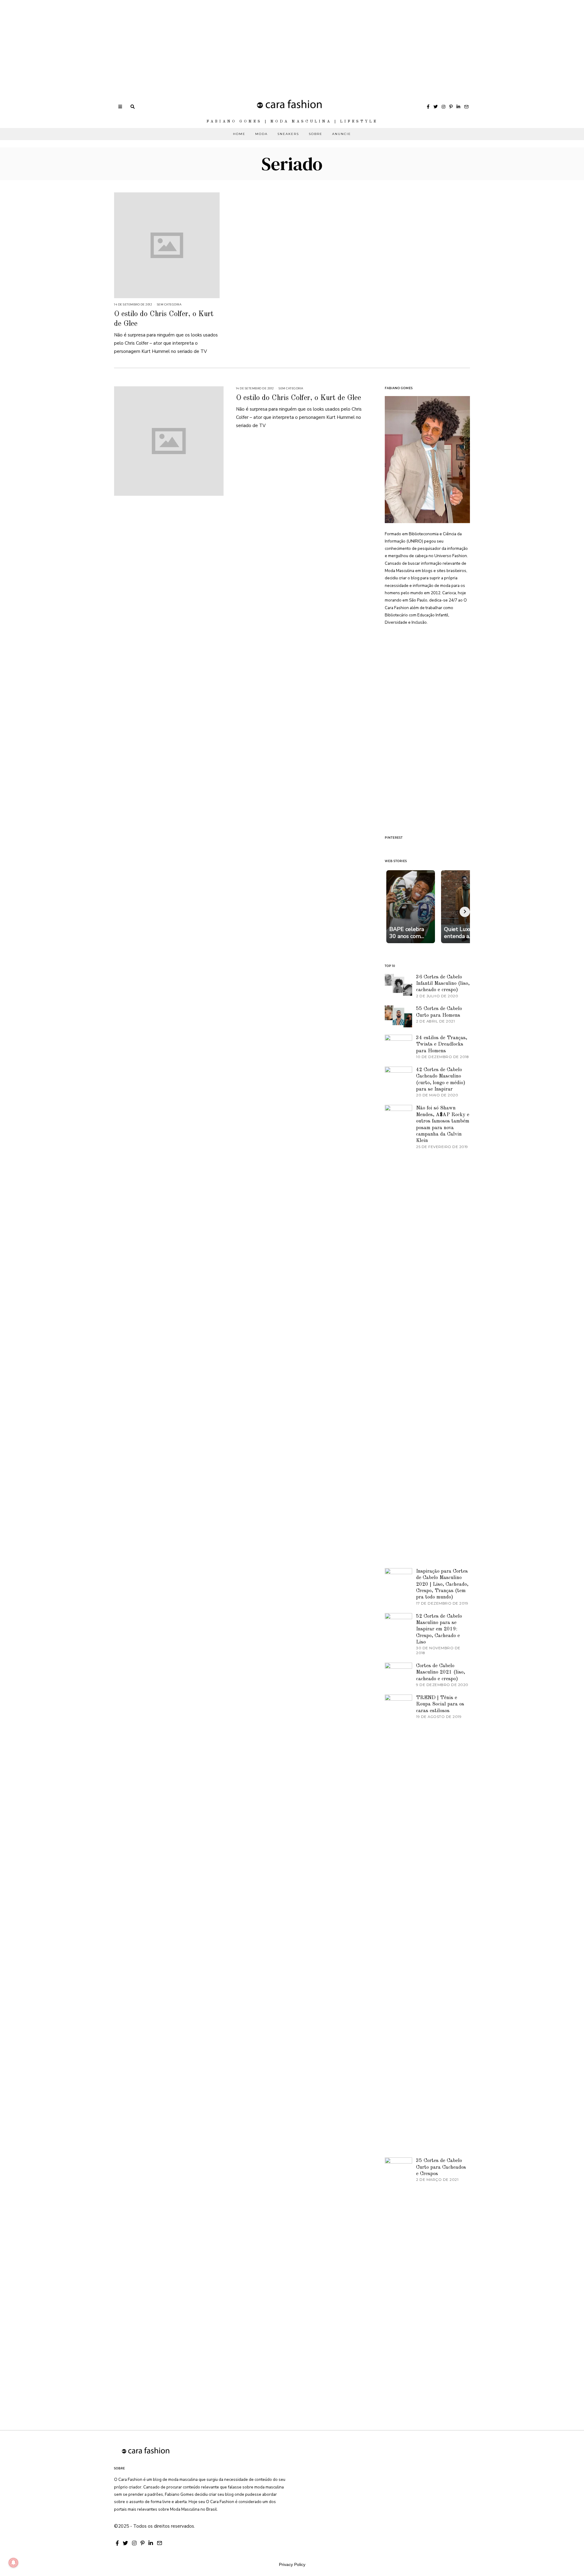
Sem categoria (169, 304)
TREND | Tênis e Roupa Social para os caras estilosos (440, 1704)
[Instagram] (443, 107)
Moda (261, 134)
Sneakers (288, 134)
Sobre (316, 134)
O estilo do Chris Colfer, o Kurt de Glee (299, 398)
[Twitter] (436, 107)
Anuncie (342, 134)
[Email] (466, 107)
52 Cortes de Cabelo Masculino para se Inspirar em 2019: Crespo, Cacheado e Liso (439, 1629)
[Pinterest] (451, 107)
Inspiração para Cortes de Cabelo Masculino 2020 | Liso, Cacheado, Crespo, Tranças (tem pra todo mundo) (442, 1584)
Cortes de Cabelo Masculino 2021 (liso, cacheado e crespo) (441, 1672)
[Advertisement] (182, 43)
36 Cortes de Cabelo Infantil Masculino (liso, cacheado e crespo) (443, 984)
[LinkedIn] (458, 107)
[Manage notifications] (13, 2563)
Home (239, 134)
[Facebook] (428, 107)
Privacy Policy (292, 2564)
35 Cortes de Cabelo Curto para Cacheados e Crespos (441, 2167)
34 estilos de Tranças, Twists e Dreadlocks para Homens (442, 1044)
